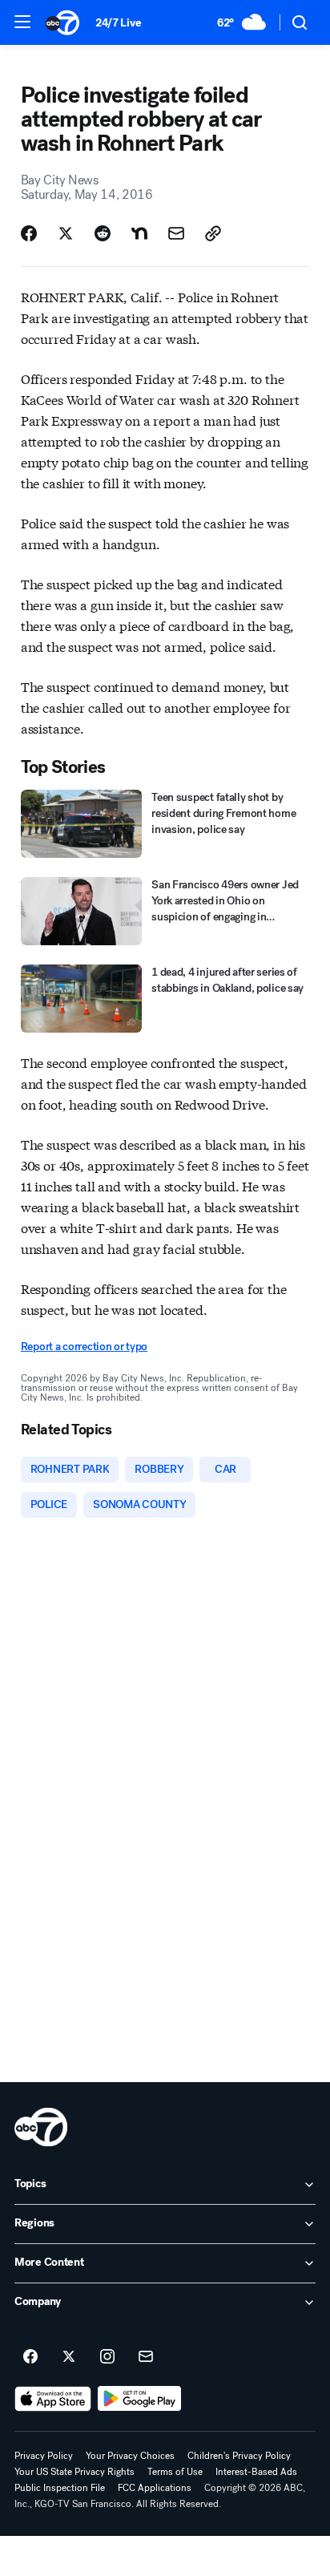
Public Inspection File (60, 2488)
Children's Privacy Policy (239, 2456)
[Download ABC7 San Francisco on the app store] (53, 2399)
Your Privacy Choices (130, 2456)
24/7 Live (118, 23)
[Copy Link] (213, 233)
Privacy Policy (44, 2456)
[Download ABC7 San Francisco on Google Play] (140, 2399)
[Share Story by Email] (176, 233)
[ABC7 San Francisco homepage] (62, 22)
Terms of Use (175, 2472)
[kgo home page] (41, 2127)
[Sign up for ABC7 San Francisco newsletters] (146, 2357)
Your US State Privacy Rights (74, 2472)
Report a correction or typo (84, 1347)
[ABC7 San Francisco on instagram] (107, 2357)
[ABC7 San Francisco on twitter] (69, 2357)
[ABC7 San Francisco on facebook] (30, 2357)
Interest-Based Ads (256, 2472)
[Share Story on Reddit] (103, 233)
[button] (22, 22)
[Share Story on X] (66, 233)
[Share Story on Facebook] (29, 233)
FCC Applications (155, 2488)
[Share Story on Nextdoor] (139, 233)
